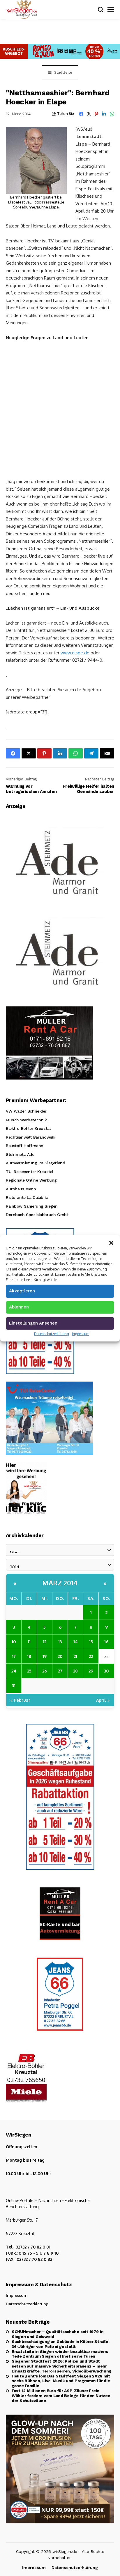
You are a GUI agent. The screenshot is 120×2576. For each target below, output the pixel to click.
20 (60, 1656)
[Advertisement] (60, 409)
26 (45, 1671)
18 (29, 1656)
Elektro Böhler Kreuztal (28, 1128)
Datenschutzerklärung (52, 1334)
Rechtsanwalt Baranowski (30, 1137)
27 (60, 1671)
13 (60, 1642)
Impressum (81, 1334)
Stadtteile (63, 72)
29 (91, 1671)
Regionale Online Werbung (31, 1180)
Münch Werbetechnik (26, 1120)
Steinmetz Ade (20, 1154)
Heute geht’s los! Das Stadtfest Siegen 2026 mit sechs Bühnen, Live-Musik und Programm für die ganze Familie (61, 2381)
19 (45, 1656)
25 (29, 1671)
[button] (111, 1242)
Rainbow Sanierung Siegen (32, 1206)
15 (91, 1642)
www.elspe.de (75, 653)
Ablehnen (19, 1307)
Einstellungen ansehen (33, 1323)
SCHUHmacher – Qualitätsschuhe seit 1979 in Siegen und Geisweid (58, 2334)
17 (14, 1656)
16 (106, 1642)
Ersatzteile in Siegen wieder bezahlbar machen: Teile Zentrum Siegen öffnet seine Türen (60, 2354)
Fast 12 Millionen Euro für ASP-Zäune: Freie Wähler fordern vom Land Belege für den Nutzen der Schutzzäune (61, 2396)
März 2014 (60, 1583)
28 (75, 1671)
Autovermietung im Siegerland (35, 1163)
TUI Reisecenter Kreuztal (30, 1172)
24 (14, 1671)
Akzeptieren (22, 1291)
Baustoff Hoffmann (25, 1146)
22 (91, 1656)
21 (75, 1656)
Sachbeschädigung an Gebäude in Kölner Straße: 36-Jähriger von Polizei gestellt (60, 2344)
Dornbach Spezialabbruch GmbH (38, 1215)
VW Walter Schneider (26, 1111)
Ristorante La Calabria (27, 1197)
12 (45, 1642)
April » (103, 1700)
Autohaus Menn (21, 1189)
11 (29, 1642)
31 (14, 1685)
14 (76, 1642)
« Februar (20, 1700)
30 (106, 1671)
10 (14, 1642)
